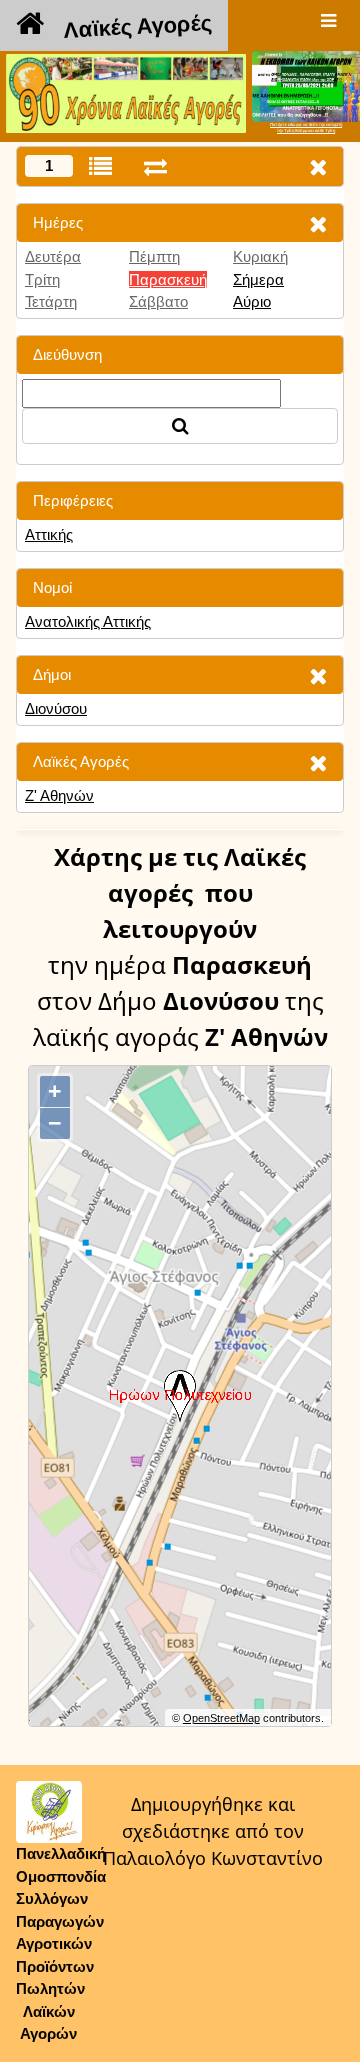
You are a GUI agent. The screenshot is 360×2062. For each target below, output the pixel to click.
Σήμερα (258, 279)
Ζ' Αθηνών (59, 795)
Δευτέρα (53, 256)
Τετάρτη (51, 301)
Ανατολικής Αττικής (88, 621)
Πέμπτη (154, 256)
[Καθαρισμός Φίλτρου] (318, 223)
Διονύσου (56, 708)
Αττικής (49, 534)
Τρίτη (42, 279)
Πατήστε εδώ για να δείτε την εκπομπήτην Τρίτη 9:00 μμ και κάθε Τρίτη (306, 127)
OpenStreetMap (221, 1718)
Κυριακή (260, 256)
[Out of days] (155, 166)
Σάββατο (158, 301)
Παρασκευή (168, 279)
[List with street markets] (100, 166)
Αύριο (252, 301)
